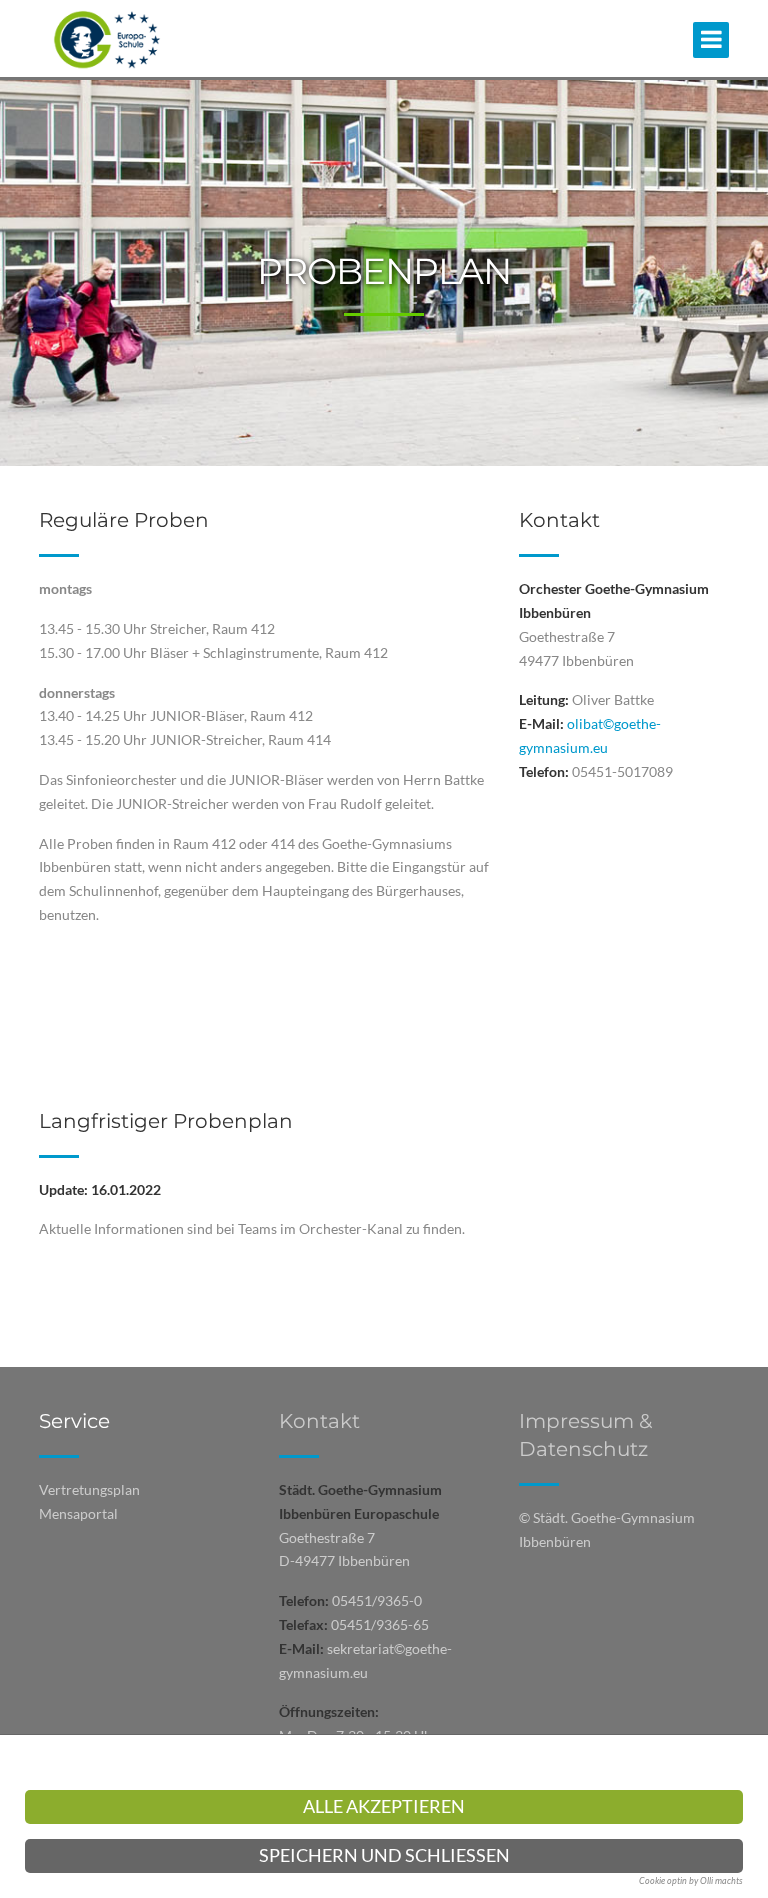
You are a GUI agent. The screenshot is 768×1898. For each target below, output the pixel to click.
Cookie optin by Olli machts (691, 1880)
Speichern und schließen (384, 1855)
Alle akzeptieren (384, 1806)
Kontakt (319, 1421)
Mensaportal (78, 1513)
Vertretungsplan (89, 1489)
